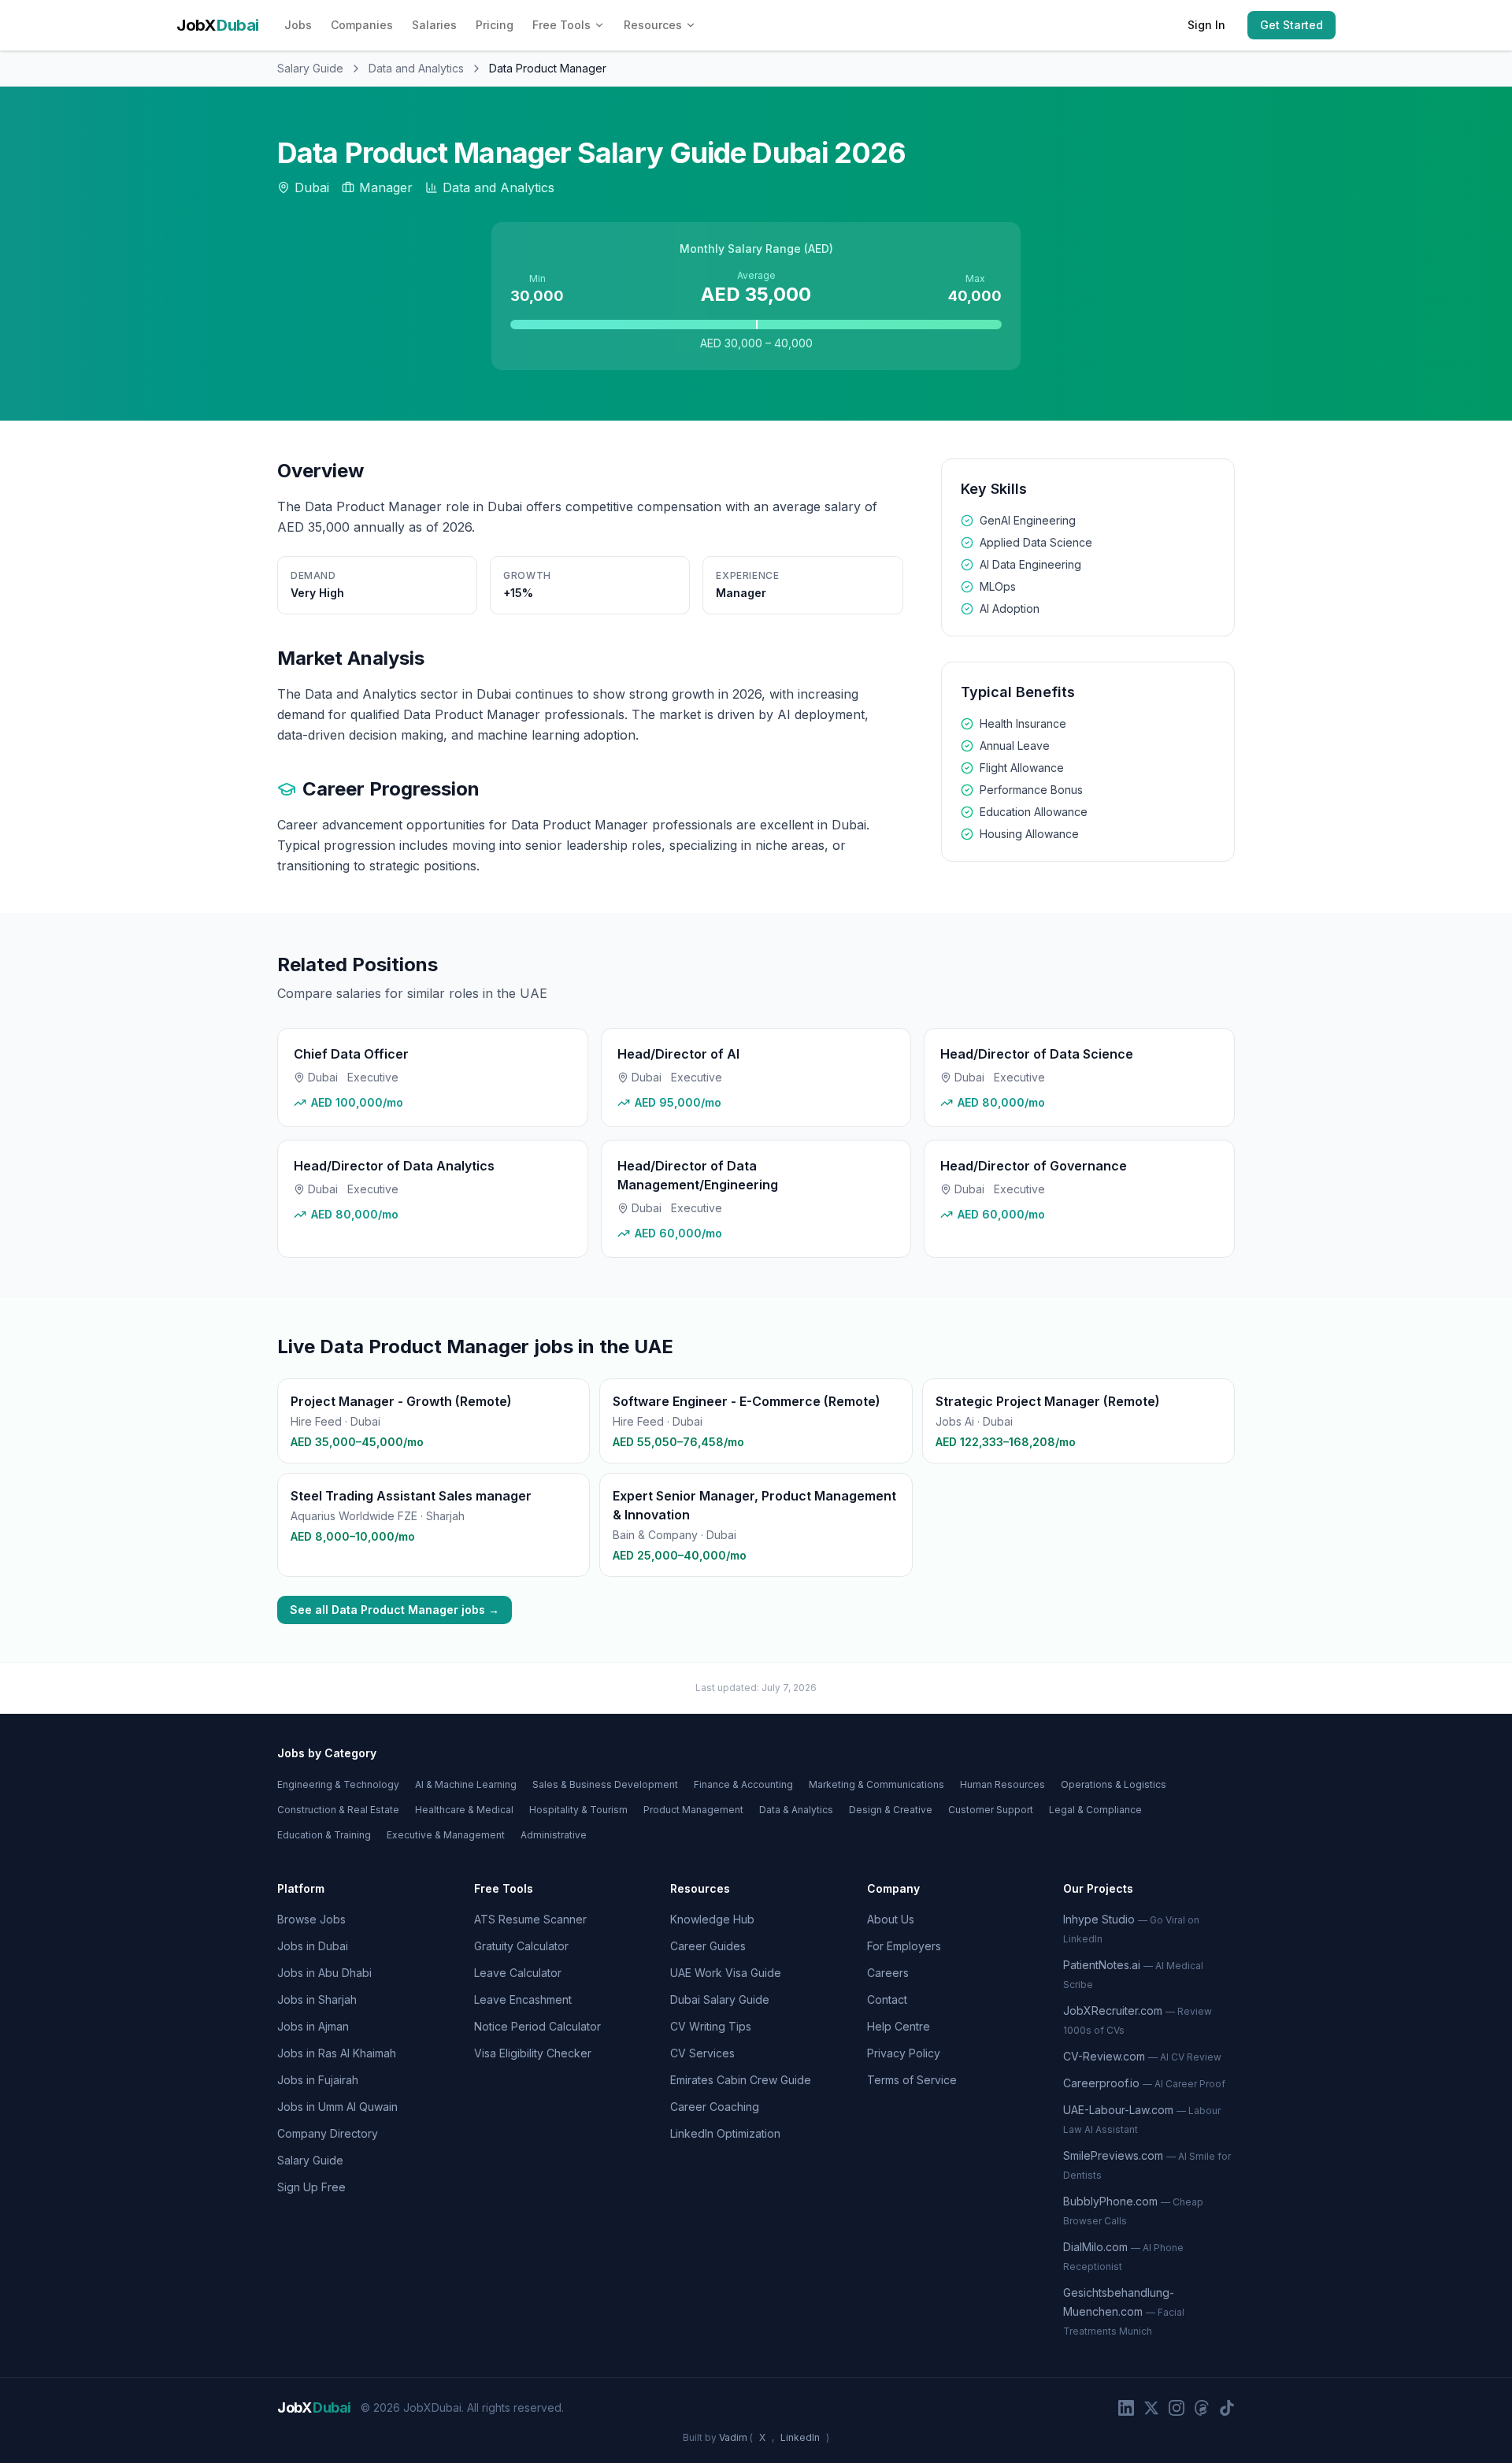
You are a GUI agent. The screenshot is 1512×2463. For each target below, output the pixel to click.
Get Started (1291, 25)
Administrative (554, 1835)
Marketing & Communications (876, 1784)
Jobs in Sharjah (317, 1999)
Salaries (434, 25)
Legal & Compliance (1095, 1810)
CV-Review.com (1142, 2056)
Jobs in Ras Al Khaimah (337, 2053)
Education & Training (324, 1835)
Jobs (298, 25)
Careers (888, 1973)
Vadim (733, 2437)
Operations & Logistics (1114, 1784)
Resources (653, 25)
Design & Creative (891, 1810)
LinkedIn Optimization (725, 2133)
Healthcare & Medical (464, 1810)
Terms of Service (912, 2080)
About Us (891, 1919)
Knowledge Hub (712, 1919)
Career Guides (708, 1946)
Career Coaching (715, 2107)
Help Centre (899, 2026)
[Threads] (1202, 2408)
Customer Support (991, 1810)
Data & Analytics (796, 1810)
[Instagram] (1177, 2408)
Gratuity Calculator (521, 1946)
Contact (887, 1999)
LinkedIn (800, 2437)
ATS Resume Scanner (530, 1919)
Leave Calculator (518, 1973)
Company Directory (328, 2133)
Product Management (693, 1810)
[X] (1151, 2408)
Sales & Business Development (605, 1784)
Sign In (1206, 25)
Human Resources (1002, 1784)
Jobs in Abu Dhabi (324, 1973)
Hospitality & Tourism (578, 1810)
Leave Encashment (523, 1999)
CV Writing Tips (711, 2026)
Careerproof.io (1144, 2083)
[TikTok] (1227, 2408)
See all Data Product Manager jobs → (395, 1610)
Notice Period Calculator (537, 2026)
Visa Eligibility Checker (533, 2053)
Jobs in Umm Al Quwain (337, 2107)
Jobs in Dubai (313, 1946)
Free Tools (561, 25)
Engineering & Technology (338, 1784)
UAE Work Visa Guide (726, 1973)
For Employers (904, 1946)
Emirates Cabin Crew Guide (741, 2080)
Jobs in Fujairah (318, 2080)
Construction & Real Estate (338, 1810)
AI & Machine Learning (466, 1784)
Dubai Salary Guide (720, 1999)
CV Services (702, 2053)
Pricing (495, 25)
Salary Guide (310, 68)
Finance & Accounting (743, 1784)
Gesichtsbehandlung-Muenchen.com (1124, 2311)
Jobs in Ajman (313, 2026)
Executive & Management (446, 1835)
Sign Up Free (311, 2187)
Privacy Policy (904, 2053)
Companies (362, 25)
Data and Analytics (416, 68)
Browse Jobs (311, 1919)
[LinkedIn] (1126, 2408)
